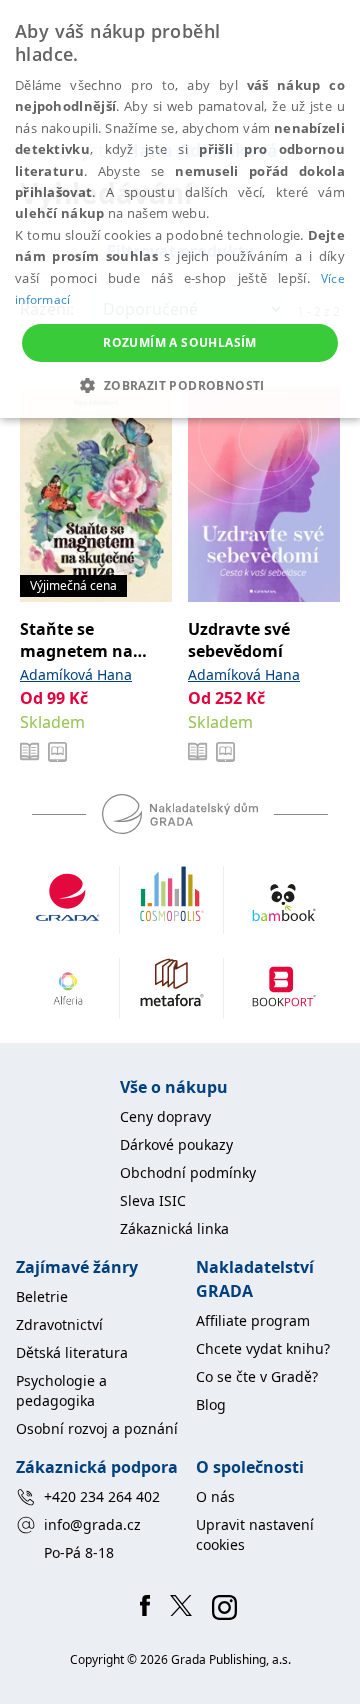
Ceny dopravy (165, 1116)
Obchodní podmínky (188, 1172)
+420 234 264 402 (102, 1496)
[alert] (180, 209)
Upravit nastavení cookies (255, 1534)
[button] (179, 385)
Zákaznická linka (174, 1228)
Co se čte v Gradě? (257, 1376)
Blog (211, 1404)
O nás (215, 1496)
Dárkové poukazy (176, 1144)
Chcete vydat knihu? (263, 1348)
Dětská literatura (72, 1352)
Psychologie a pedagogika (61, 1390)
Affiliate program (253, 1320)
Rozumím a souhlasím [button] (180, 342)
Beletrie (42, 1296)
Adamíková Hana (76, 674)
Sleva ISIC (153, 1200)
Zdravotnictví (59, 1324)
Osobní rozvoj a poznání (97, 1428)
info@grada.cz (92, 1524)
